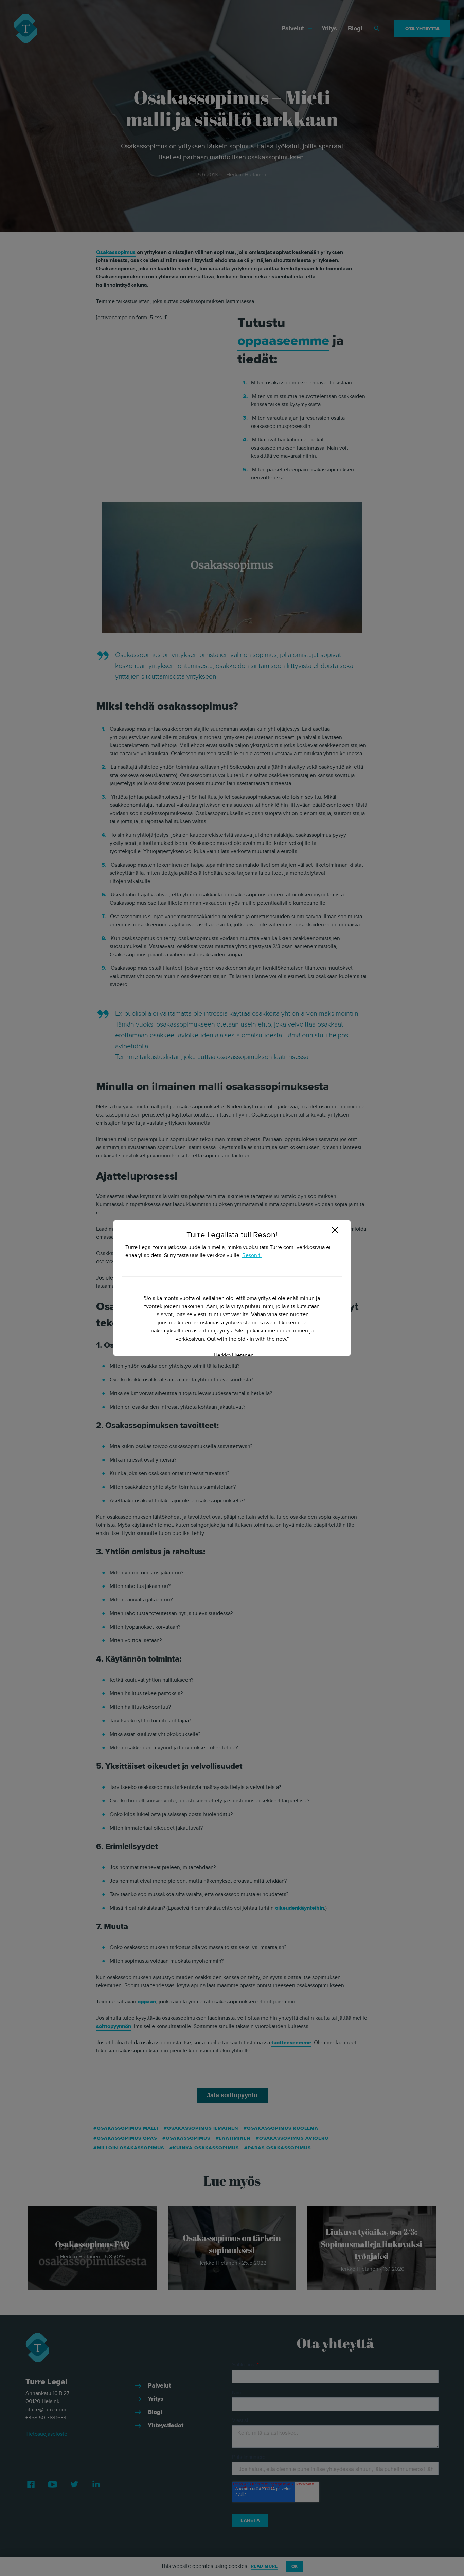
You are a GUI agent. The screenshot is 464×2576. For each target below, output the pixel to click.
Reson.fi (252, 1255)
